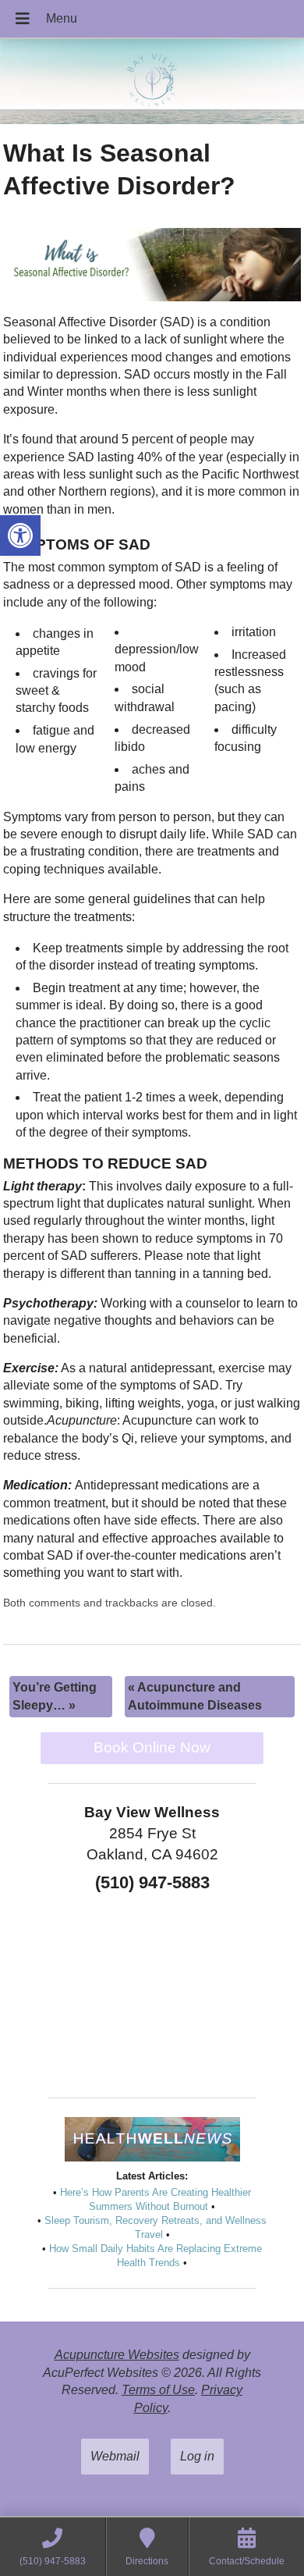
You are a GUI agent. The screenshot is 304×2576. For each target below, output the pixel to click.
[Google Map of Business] (152, 1990)
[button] (20, 535)
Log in (197, 2456)
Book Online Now (152, 1747)
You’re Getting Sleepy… (55, 1696)
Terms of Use (158, 2390)
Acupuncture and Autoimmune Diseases (195, 1696)
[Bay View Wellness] (152, 83)
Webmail (115, 2456)
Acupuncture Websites (117, 2355)
